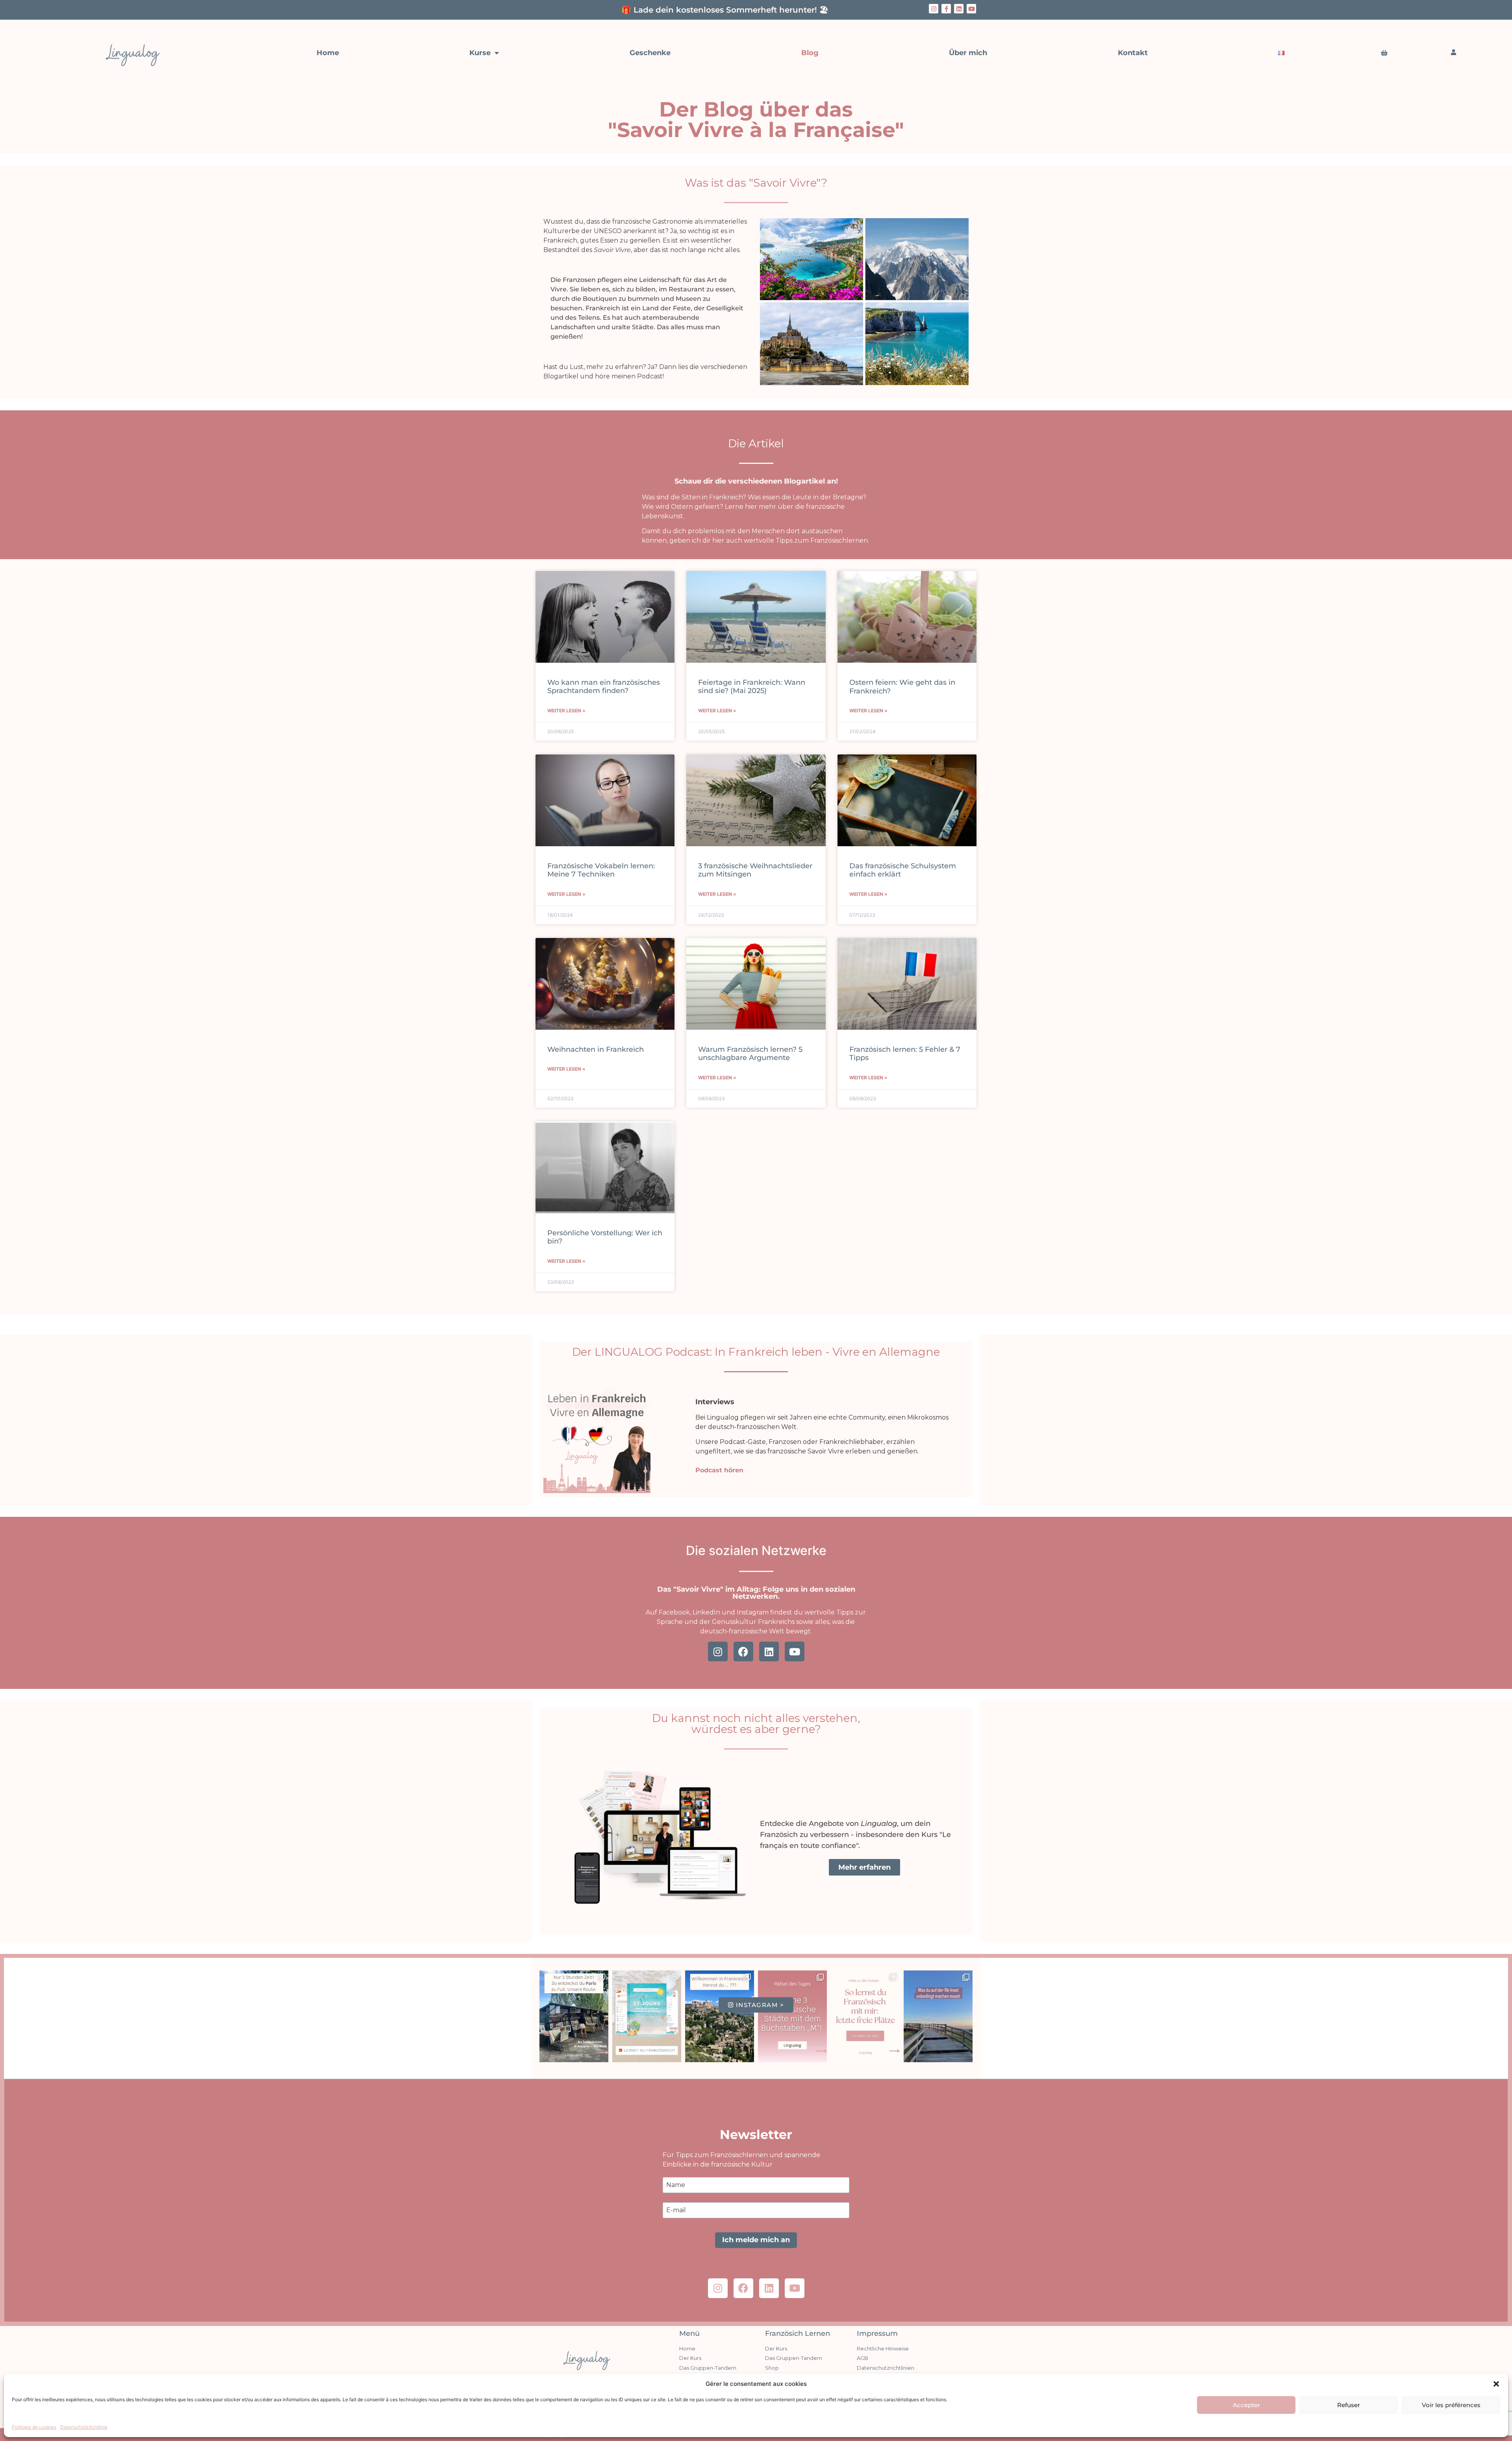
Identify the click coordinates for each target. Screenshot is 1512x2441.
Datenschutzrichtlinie (84, 2427)
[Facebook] (743, 1651)
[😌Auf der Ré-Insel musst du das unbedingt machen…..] (938, 2016)
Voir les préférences (1451, 2405)
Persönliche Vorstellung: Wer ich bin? (605, 1237)
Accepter (1246, 2405)
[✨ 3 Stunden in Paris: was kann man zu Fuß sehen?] (574, 2016)
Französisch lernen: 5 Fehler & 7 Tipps (905, 1054)
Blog (810, 53)
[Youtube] (971, 9)
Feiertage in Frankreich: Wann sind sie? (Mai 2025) (752, 687)
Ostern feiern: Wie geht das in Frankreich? (902, 687)
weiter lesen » (566, 711)
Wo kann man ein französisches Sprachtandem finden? (604, 687)
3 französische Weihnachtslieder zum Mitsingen (755, 870)
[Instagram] (934, 9)
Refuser (1349, 2405)
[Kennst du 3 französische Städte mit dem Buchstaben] (792, 2016)
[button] (1496, 2384)
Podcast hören (719, 1470)
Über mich (968, 53)
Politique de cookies (34, 2427)
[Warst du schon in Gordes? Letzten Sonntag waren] (720, 2016)
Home (328, 53)
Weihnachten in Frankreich (596, 1049)
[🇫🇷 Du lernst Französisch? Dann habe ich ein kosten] (647, 2016)
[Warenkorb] (1384, 53)
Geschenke (650, 53)
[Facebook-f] (946, 9)
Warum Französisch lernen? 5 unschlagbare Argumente (750, 1054)
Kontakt (1133, 53)
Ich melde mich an (756, 2240)
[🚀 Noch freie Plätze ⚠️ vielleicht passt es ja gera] (865, 2016)
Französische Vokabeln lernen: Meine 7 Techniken (601, 870)
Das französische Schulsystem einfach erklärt (903, 870)
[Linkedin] (959, 9)
